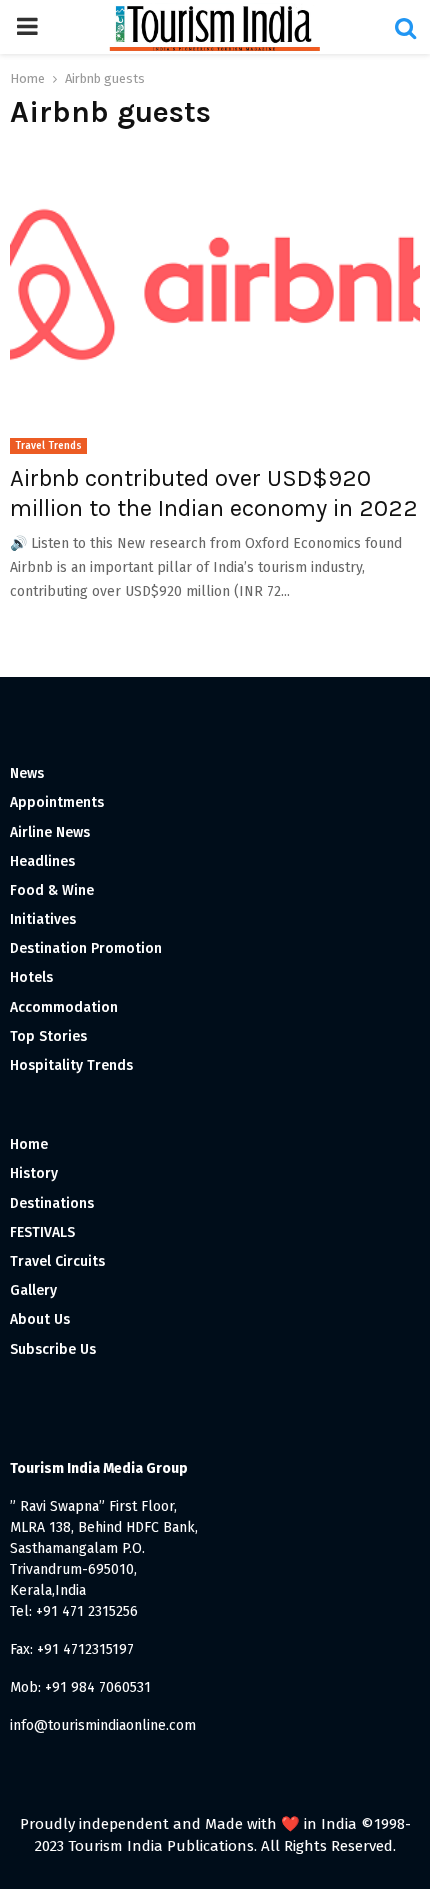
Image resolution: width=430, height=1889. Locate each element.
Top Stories (48, 1036)
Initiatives (43, 919)
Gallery (33, 1290)
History (34, 1173)
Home (29, 1144)
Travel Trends (48, 446)
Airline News (50, 832)
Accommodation (64, 1007)
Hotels (31, 977)
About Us (40, 1319)
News (27, 773)
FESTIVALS (42, 1232)
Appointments (57, 802)
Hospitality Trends (71, 1065)
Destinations (52, 1203)
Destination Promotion (86, 948)
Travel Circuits (57, 1261)
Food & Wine (52, 890)
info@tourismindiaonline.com (103, 1725)
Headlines (42, 861)
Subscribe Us (53, 1349)
